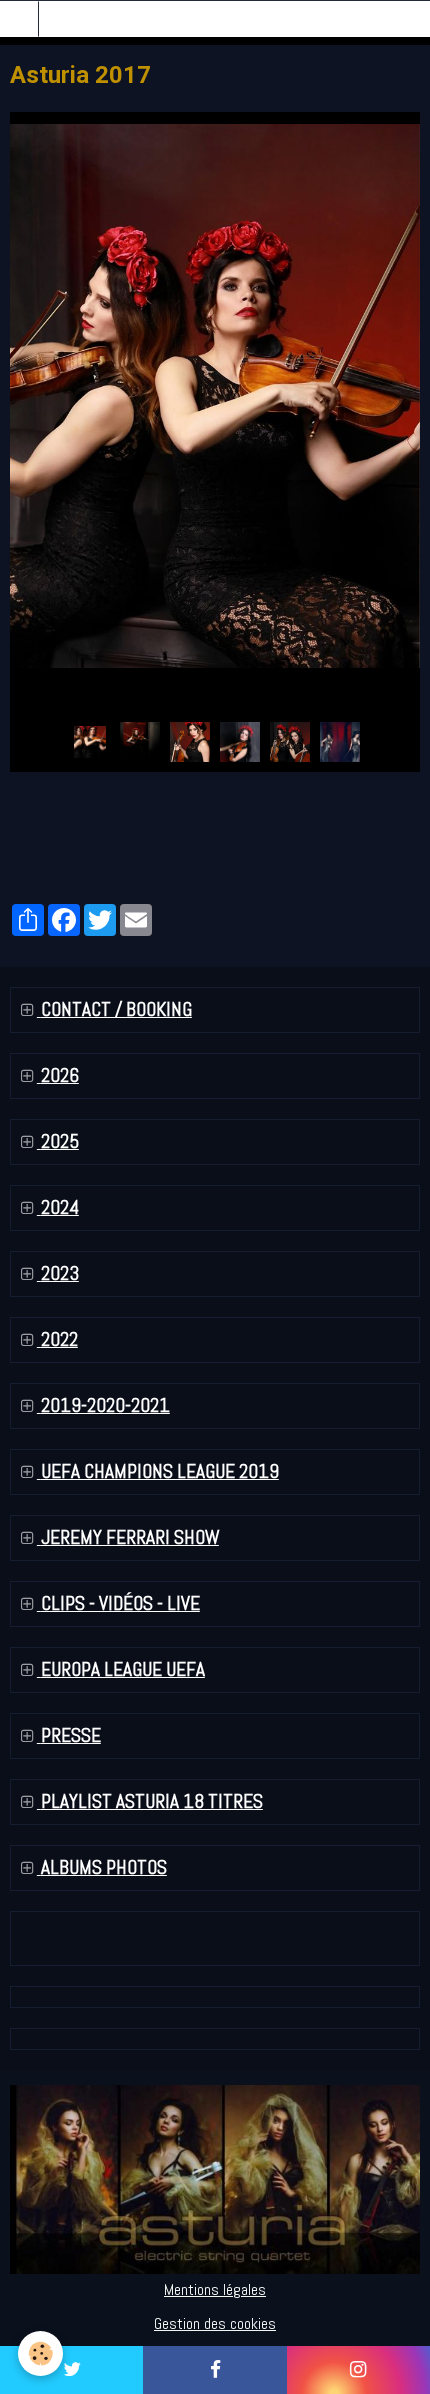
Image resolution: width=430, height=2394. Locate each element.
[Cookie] (40, 2353)
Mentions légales (215, 2289)
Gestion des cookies (215, 2323)
